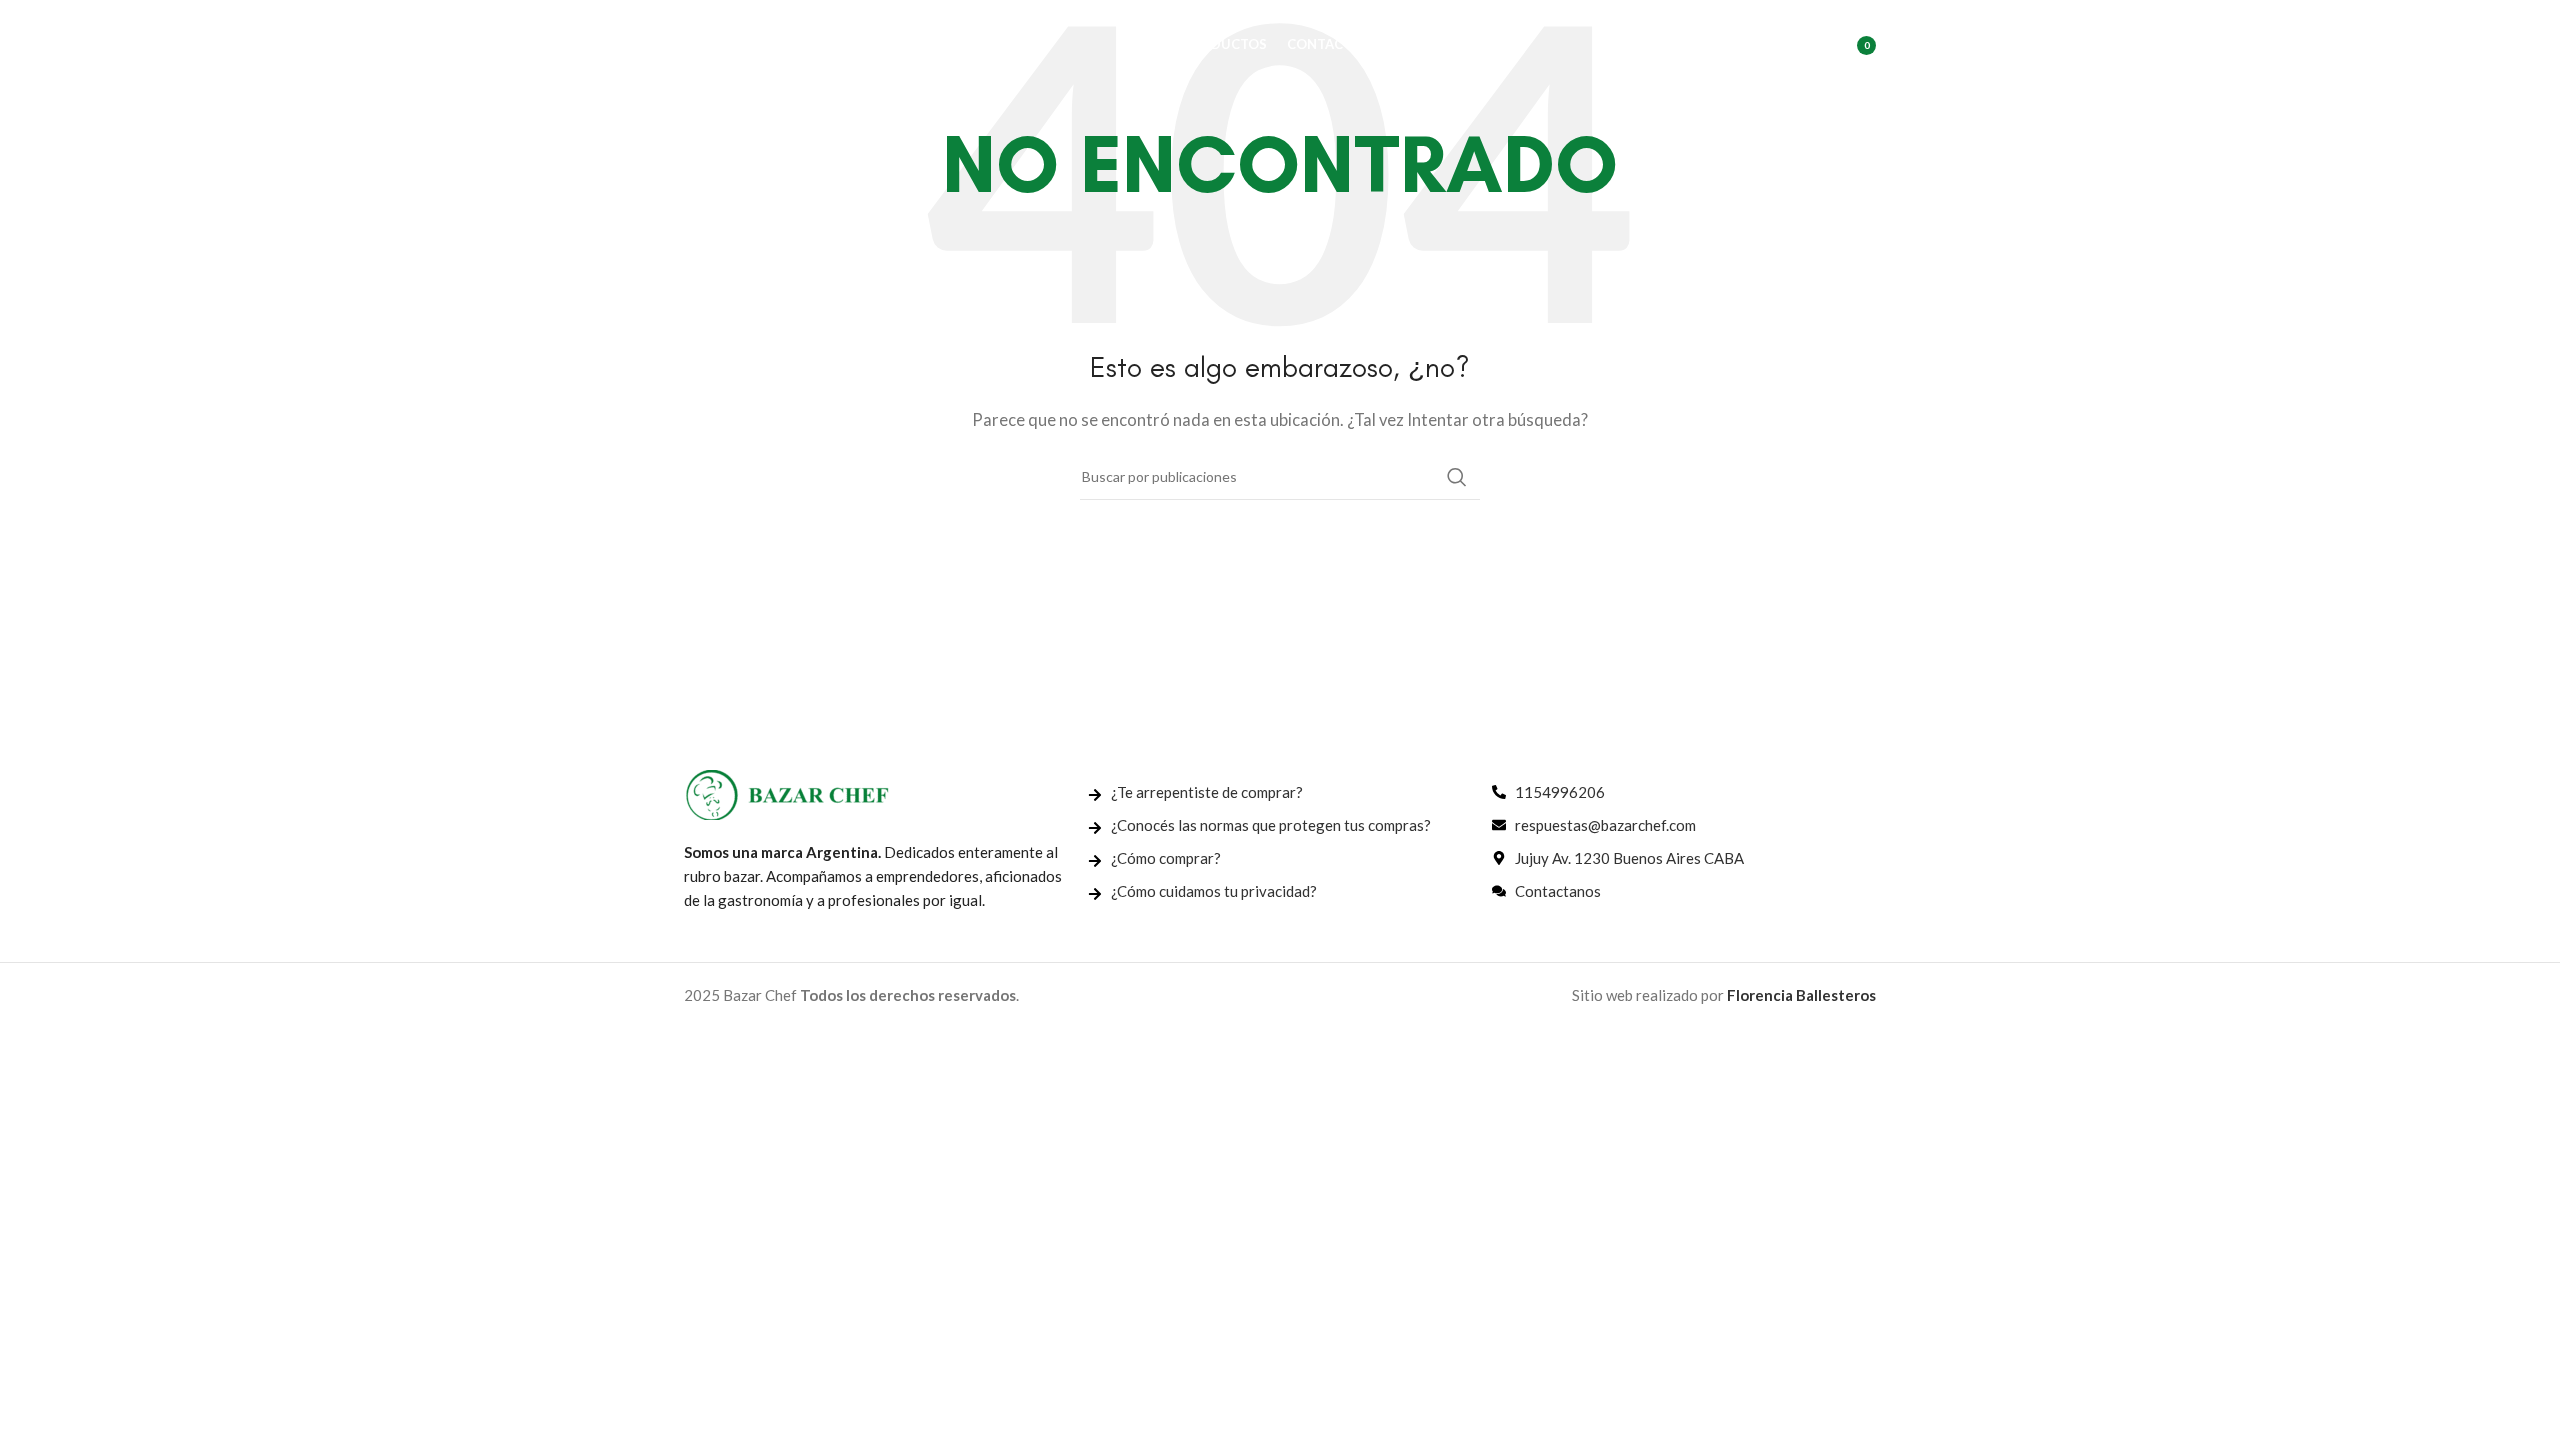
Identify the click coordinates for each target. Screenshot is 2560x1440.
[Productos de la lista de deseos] (1801, 45)
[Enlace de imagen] (787, 793)
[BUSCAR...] (1457, 477)
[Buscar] (1761, 45)
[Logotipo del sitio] (784, 43)
